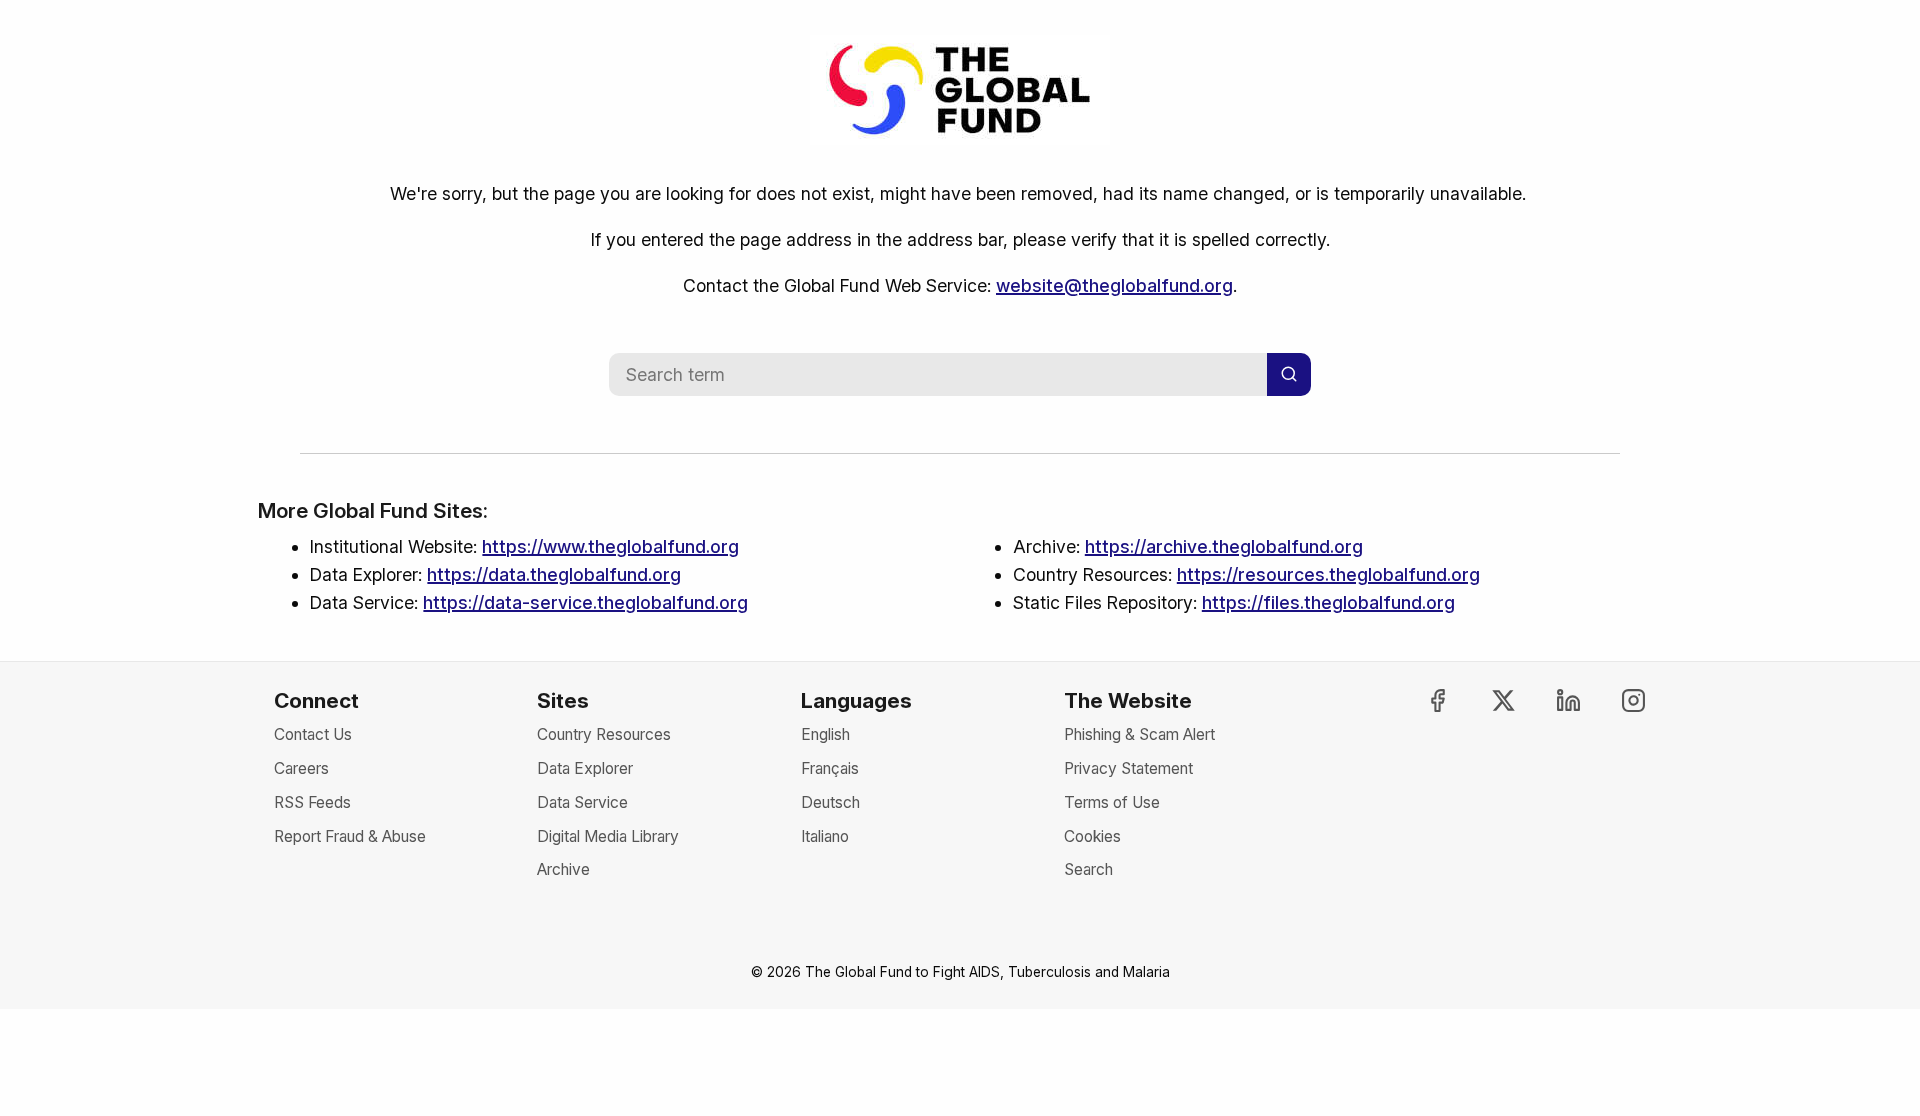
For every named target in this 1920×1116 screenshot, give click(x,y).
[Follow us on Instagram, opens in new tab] (1616, 700)
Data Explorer (585, 768)
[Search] (1289, 374)
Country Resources (604, 734)
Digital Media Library (608, 836)
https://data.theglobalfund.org (554, 574)
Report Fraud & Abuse (350, 836)
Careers (301, 768)
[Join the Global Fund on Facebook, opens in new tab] (1420, 700)
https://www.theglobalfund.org (610, 546)
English (825, 734)
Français (830, 768)
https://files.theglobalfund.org (1328, 602)
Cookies (1092, 836)
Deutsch (830, 802)
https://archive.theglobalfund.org (1224, 546)
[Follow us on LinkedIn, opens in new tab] (1551, 700)
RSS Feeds (312, 802)
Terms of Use (1112, 802)
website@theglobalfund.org (1114, 285)
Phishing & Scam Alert (1139, 734)
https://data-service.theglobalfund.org (585, 602)
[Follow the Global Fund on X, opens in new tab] (1485, 700)
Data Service (582, 802)
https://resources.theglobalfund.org (1328, 574)
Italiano (825, 836)
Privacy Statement (1128, 768)
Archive (563, 869)
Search (1088, 869)
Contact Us (313, 734)
